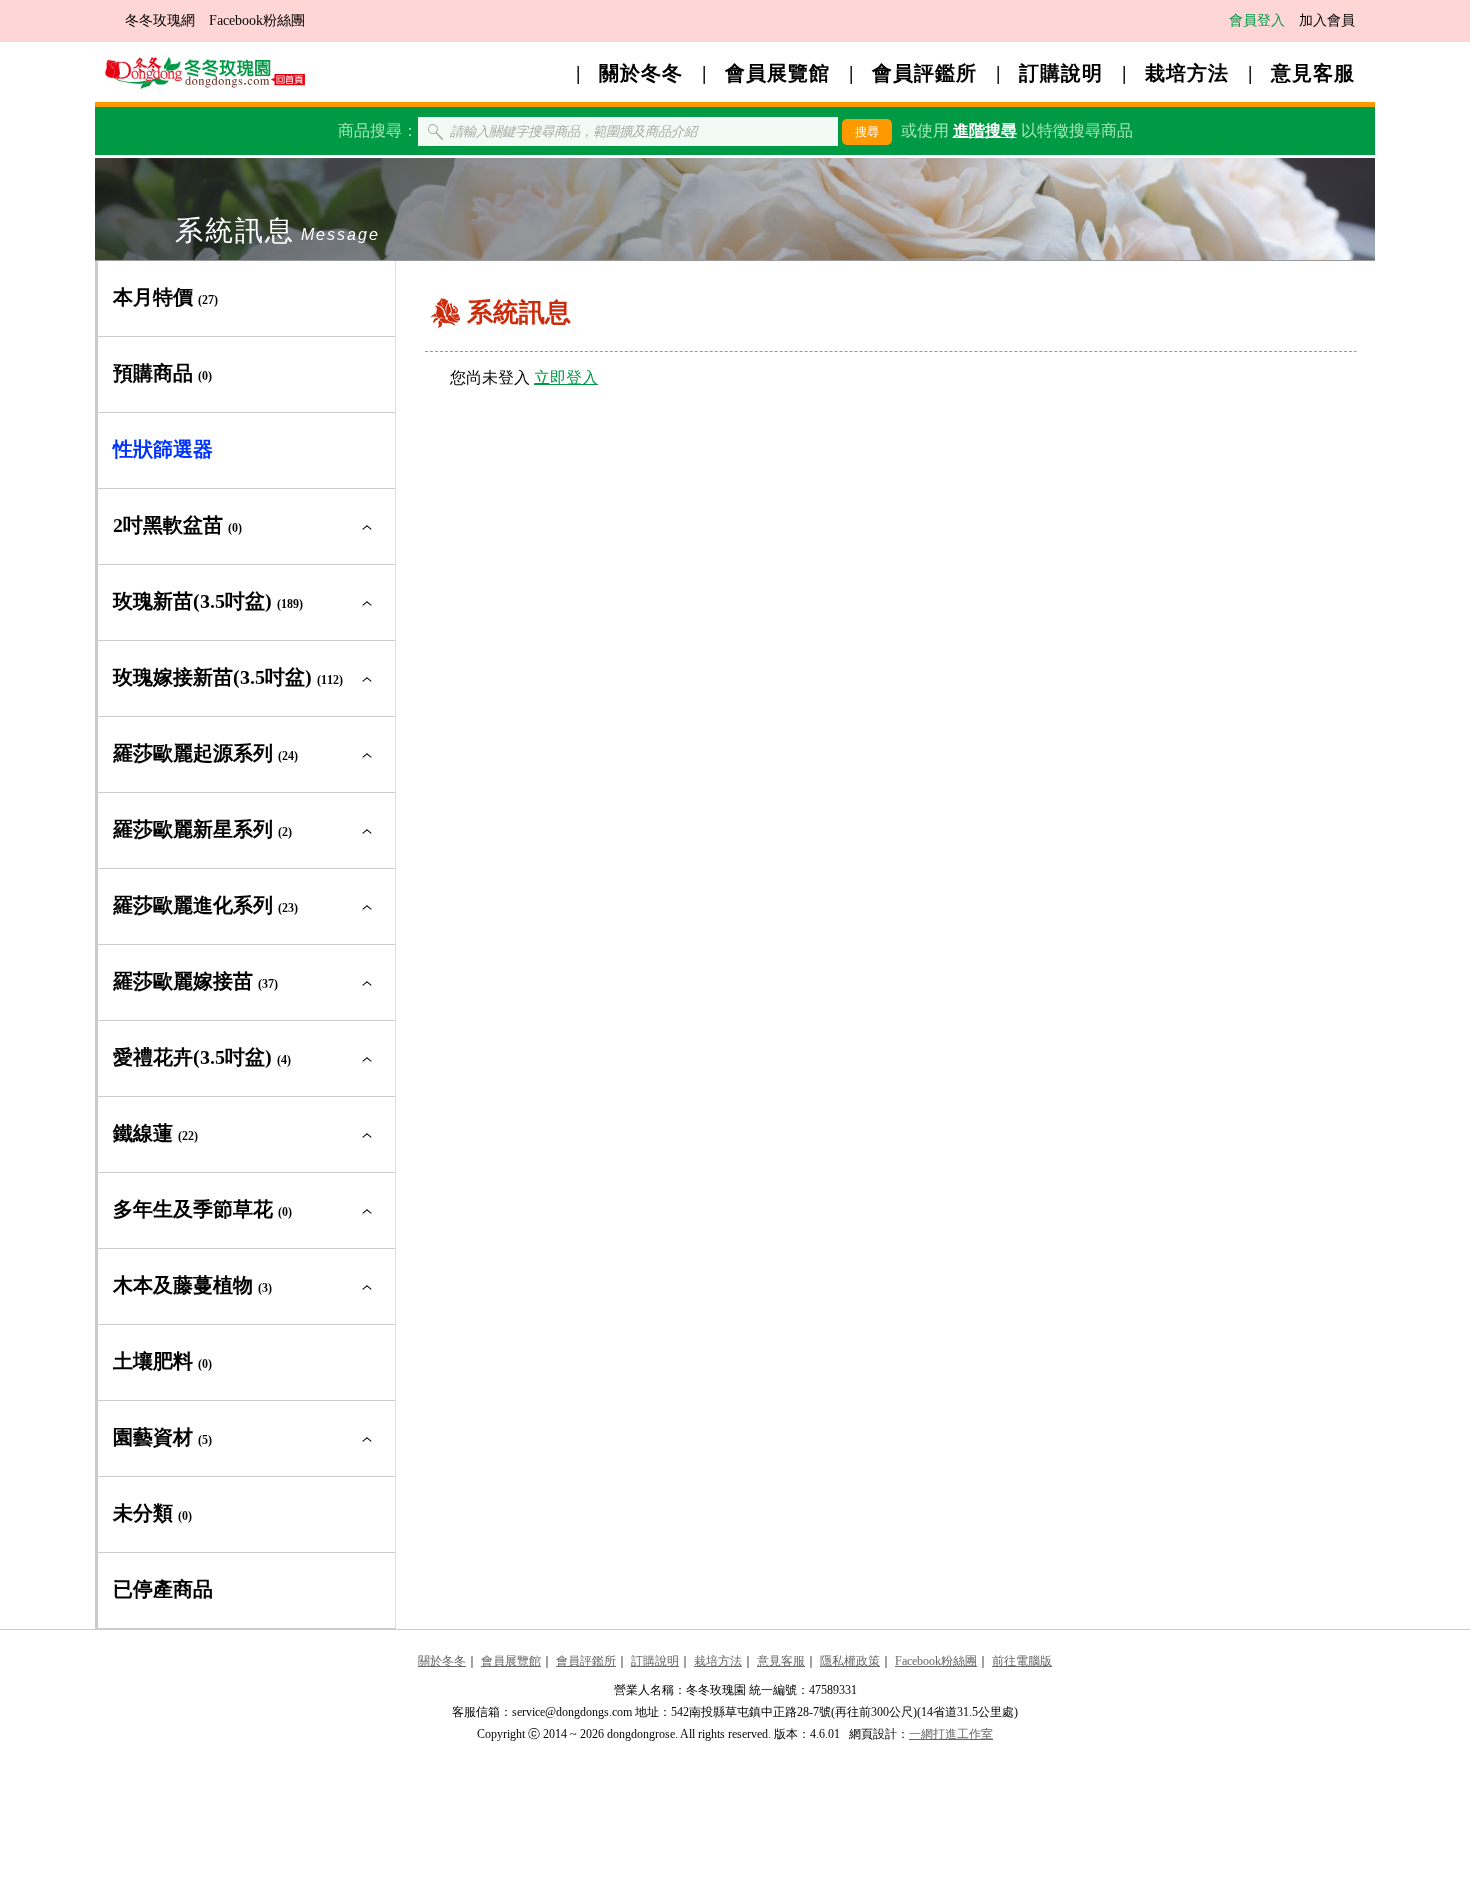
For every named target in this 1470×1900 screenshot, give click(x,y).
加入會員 (1327, 20)
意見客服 (1313, 73)
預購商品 (162, 373)
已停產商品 (163, 1589)
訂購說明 (1061, 73)
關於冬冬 (641, 73)
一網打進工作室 (951, 1734)
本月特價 (165, 297)
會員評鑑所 (924, 73)
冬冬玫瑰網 (160, 20)
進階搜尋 (985, 130)
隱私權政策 (850, 1661)
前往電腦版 (1022, 1661)
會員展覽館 (777, 73)
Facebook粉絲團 (257, 20)
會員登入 (1257, 20)
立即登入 (566, 377)
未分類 (152, 1513)
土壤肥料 (162, 1361)
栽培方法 (1187, 73)
